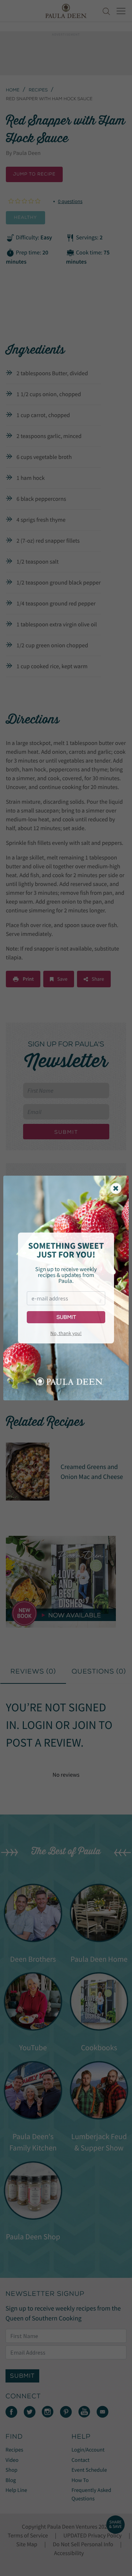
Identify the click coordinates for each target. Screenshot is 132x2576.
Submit (66, 1317)
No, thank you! (66, 1333)
